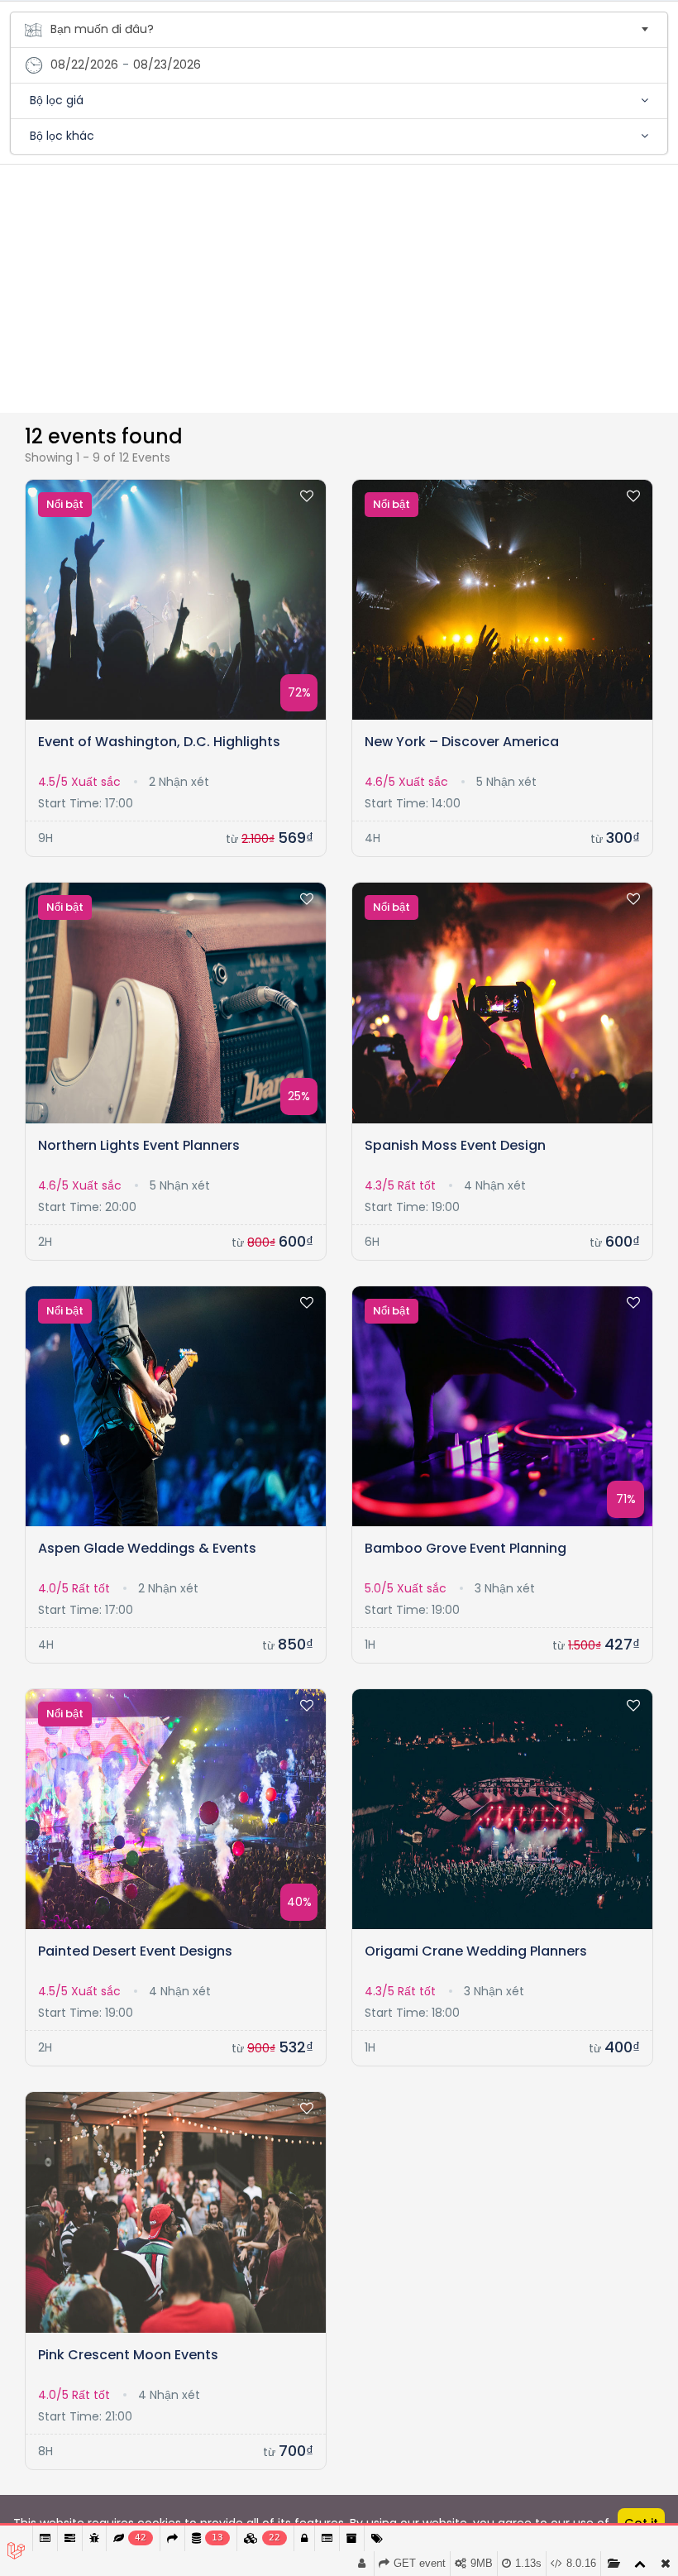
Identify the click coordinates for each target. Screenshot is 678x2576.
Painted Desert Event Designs (135, 1951)
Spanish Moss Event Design (455, 1145)
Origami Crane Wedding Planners (476, 1951)
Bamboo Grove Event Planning (466, 1548)
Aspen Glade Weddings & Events (147, 1548)
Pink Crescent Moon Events (128, 2355)
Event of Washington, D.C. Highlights (159, 742)
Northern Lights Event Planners (139, 1145)
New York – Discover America (462, 742)
